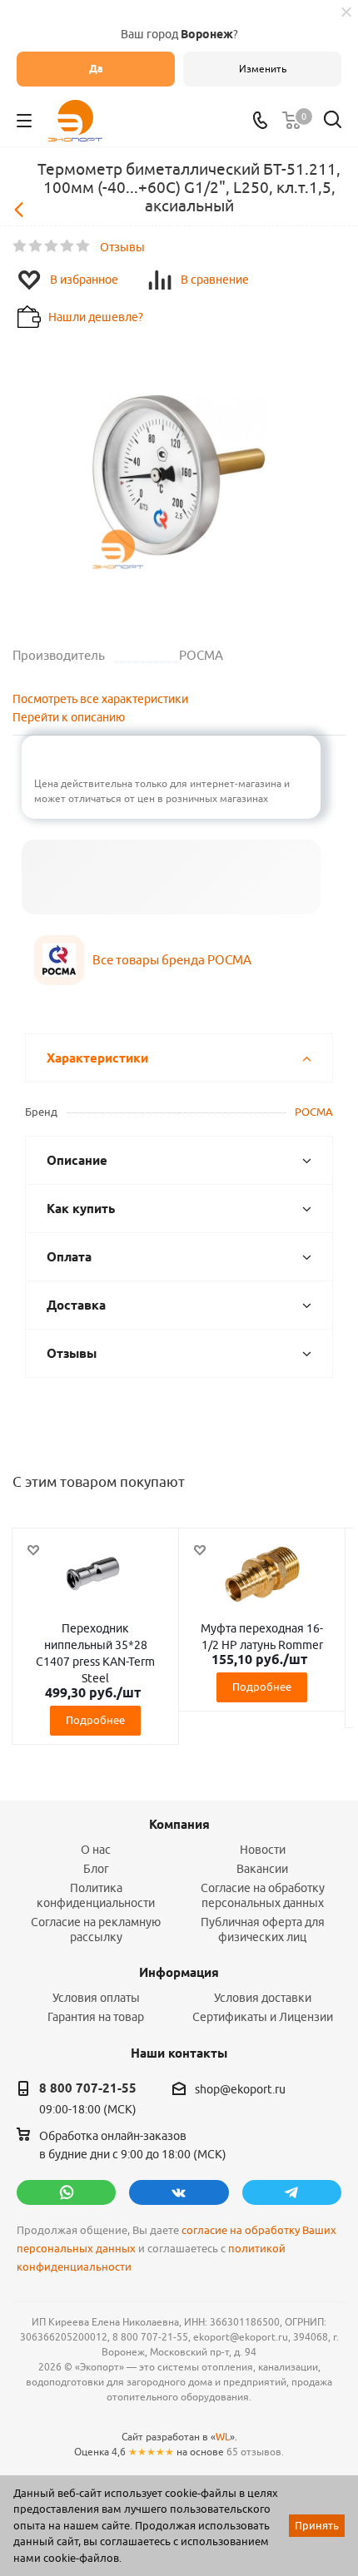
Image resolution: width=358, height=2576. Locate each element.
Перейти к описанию (69, 717)
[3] (52, 246)
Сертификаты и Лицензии (263, 2017)
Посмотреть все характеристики (100, 699)
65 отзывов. (255, 2452)
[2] (36, 246)
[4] (68, 246)
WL (223, 2437)
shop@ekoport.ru (240, 2089)
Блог (96, 1869)
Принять (317, 2525)
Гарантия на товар (96, 2017)
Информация (179, 1973)
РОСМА (314, 1112)
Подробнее (95, 1720)
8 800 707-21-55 (88, 2088)
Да (96, 69)
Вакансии (262, 1869)
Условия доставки (263, 1998)
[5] (84, 246)
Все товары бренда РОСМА (172, 960)
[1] (20, 246)
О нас (96, 1850)
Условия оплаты (96, 1998)
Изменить (263, 69)
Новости (263, 1850)
